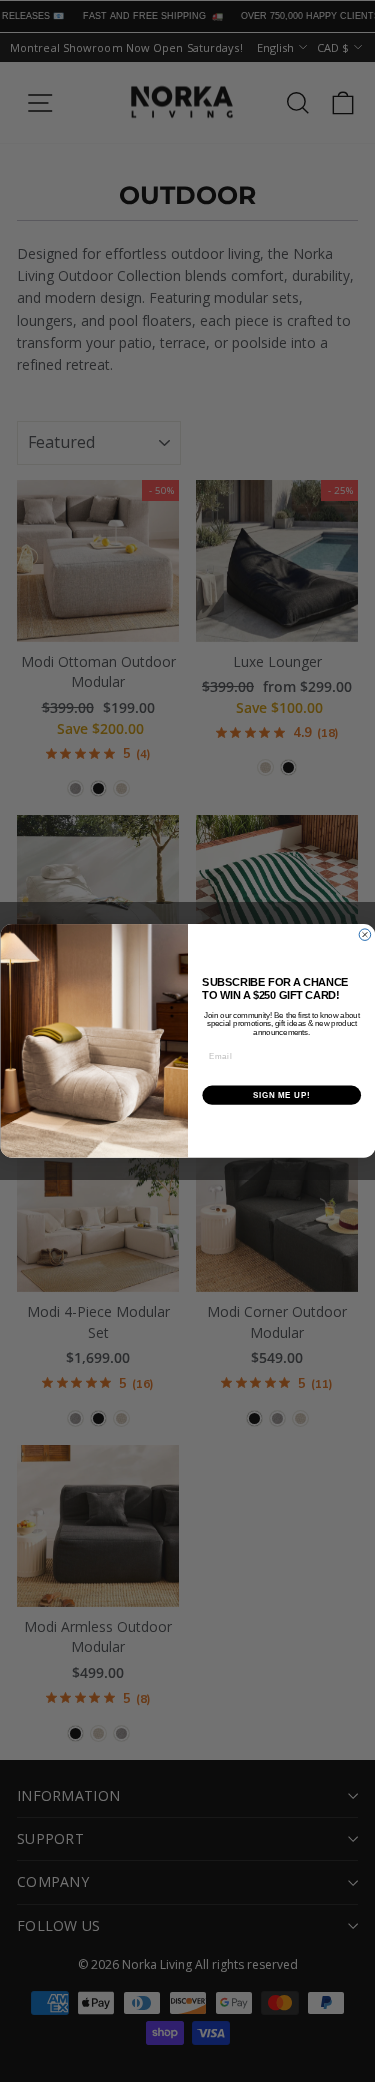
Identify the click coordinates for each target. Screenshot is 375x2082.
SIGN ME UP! (281, 1095)
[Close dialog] (365, 935)
